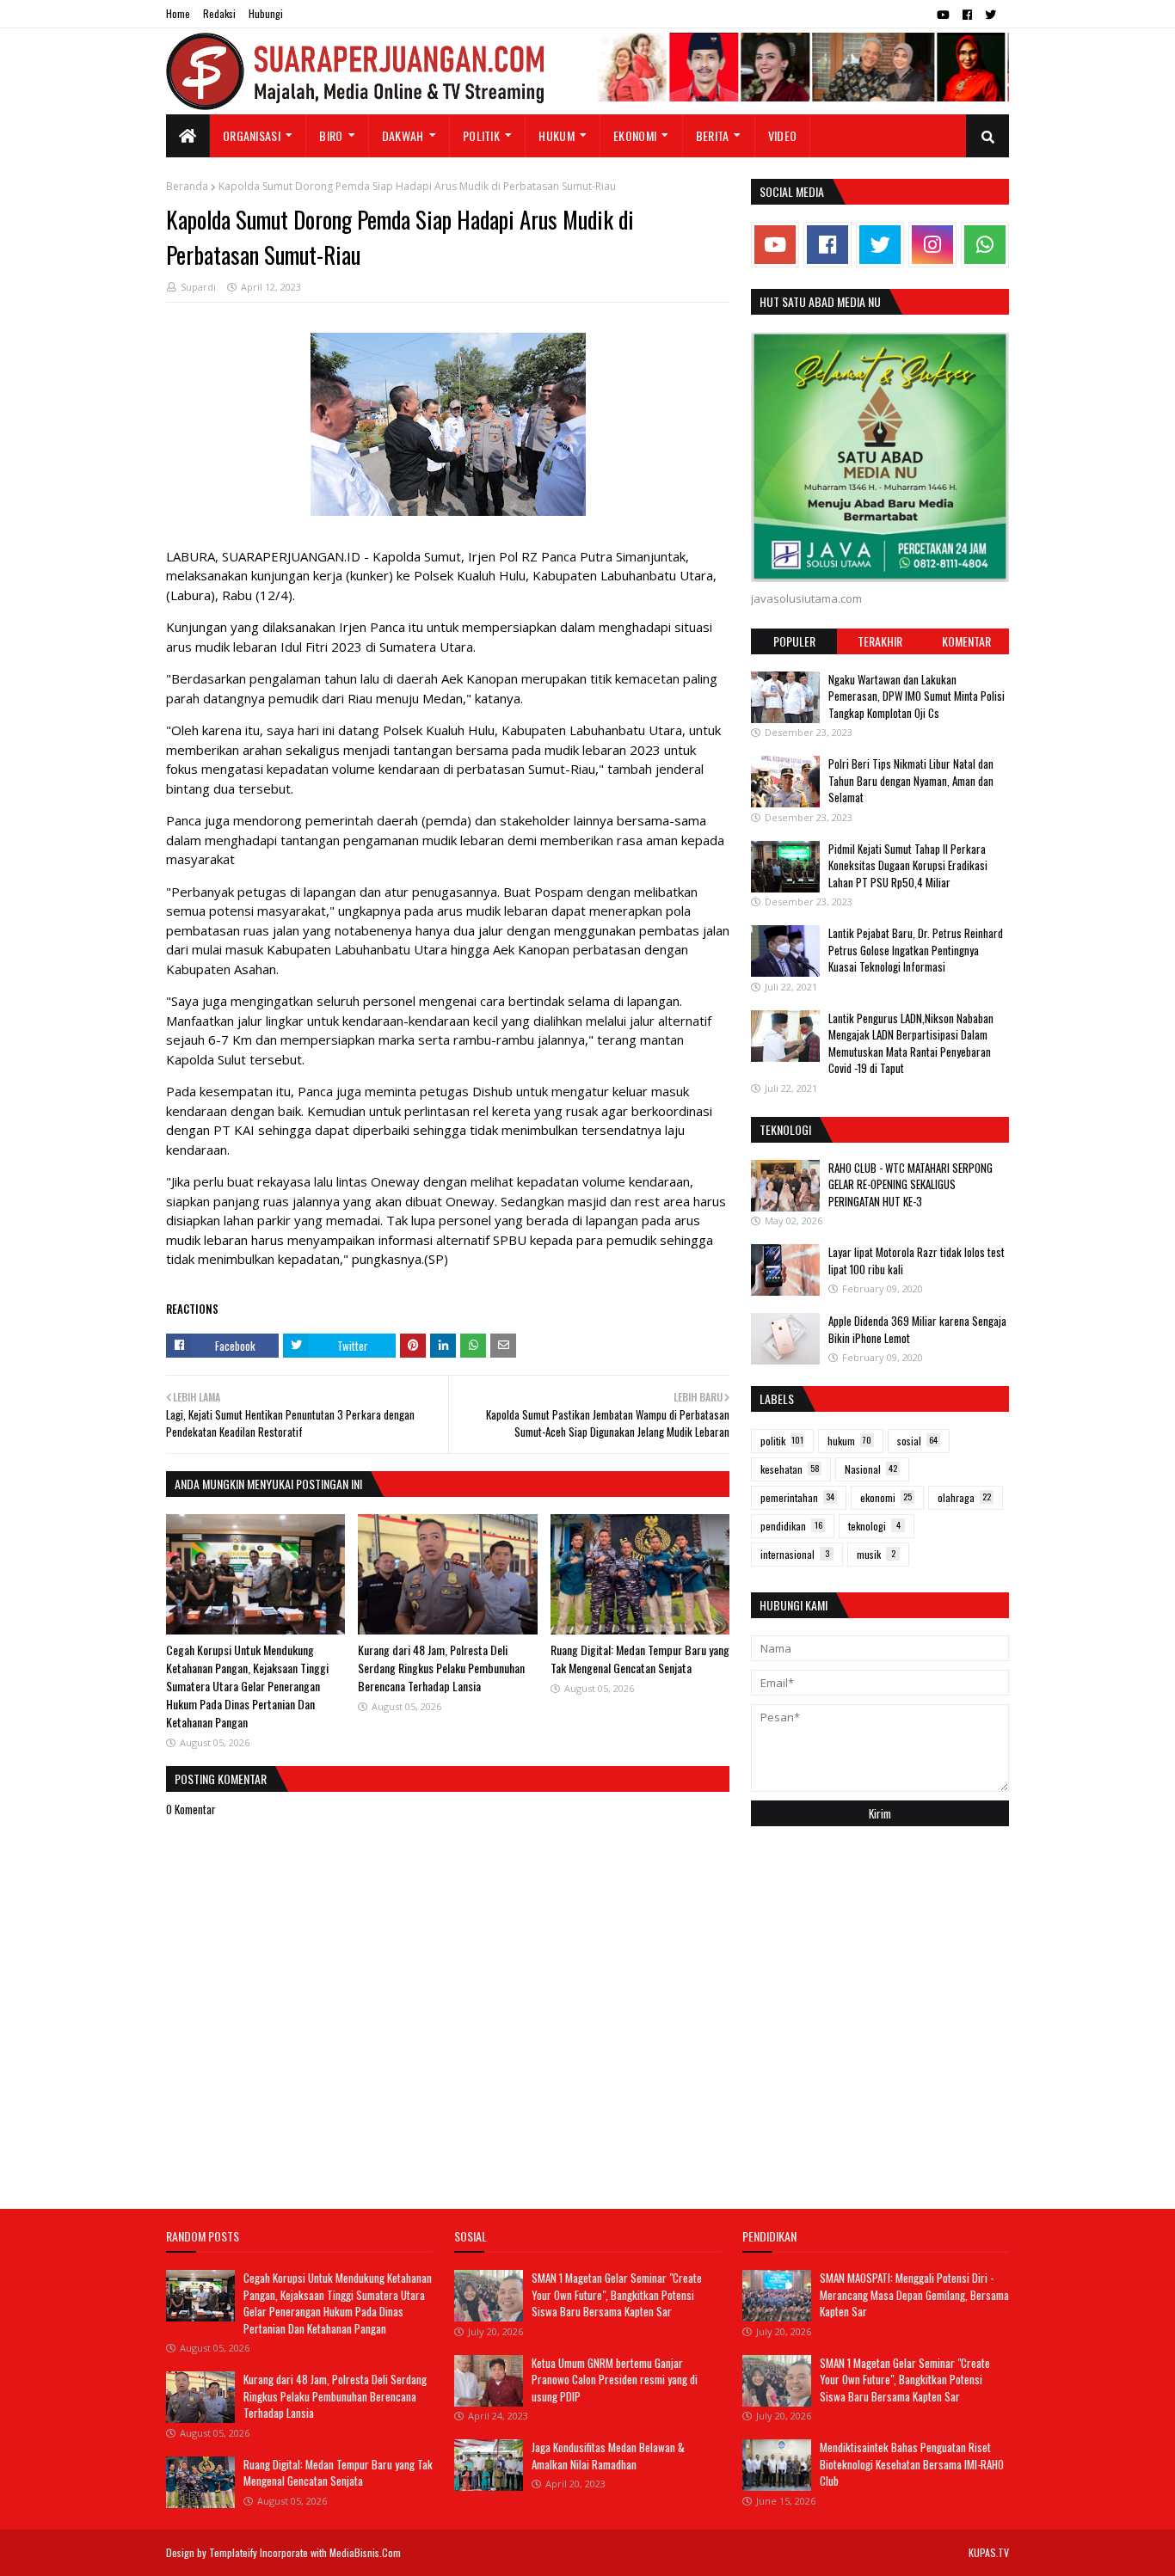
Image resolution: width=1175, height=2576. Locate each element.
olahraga (964, 1497)
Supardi (198, 287)
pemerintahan (797, 1497)
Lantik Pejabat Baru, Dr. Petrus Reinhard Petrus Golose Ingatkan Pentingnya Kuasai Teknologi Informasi (916, 950)
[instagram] (932, 245)
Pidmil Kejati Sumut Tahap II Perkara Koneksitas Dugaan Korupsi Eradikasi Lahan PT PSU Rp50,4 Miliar (908, 865)
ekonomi (886, 1497)
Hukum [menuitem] (557, 135)
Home (178, 13)
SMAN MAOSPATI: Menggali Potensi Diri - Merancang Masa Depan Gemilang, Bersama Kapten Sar (914, 2294)
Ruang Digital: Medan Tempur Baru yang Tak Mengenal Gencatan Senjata (640, 1659)
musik (876, 1554)
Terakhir (880, 641)
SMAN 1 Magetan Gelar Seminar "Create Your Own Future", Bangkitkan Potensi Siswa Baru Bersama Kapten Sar (617, 2294)
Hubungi (266, 13)
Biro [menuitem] (331, 135)
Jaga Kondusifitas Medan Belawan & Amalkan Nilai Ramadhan (608, 2456)
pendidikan (791, 1526)
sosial (917, 1441)
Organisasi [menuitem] (252, 135)
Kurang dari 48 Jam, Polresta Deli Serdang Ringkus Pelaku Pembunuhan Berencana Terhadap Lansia (441, 1668)
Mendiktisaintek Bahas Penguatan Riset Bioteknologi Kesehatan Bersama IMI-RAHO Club (912, 2464)
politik (782, 1441)
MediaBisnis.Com (365, 2552)
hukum (849, 1441)
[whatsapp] (985, 245)
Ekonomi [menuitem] (635, 135)
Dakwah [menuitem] (403, 135)
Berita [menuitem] (713, 135)
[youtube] (943, 15)
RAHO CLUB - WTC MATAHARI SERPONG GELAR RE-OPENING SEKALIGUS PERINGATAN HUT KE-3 (910, 1184)
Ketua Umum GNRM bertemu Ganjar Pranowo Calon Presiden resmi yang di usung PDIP (615, 2380)
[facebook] (967, 15)
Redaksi (219, 13)
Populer (794, 641)
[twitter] (990, 15)
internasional (795, 1554)
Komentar (966, 641)
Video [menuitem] (783, 135)
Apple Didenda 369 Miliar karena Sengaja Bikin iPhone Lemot (917, 1329)
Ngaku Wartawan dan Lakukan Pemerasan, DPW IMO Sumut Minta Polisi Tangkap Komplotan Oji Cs (917, 696)
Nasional (871, 1469)
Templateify (233, 2552)
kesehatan (790, 1469)
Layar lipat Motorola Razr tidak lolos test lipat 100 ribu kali (917, 1260)
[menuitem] (188, 136)
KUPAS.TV (989, 2552)
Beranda (187, 186)
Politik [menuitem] (481, 135)
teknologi (874, 1526)
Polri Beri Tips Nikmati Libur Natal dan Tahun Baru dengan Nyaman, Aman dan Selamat (911, 780)
